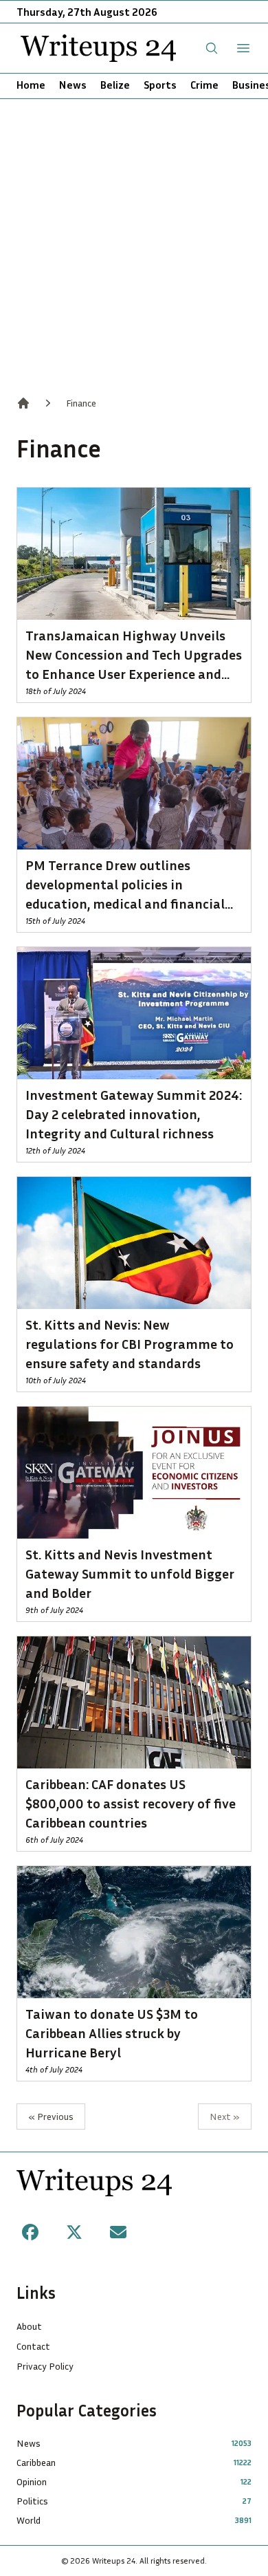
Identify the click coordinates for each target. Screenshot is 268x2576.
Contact (33, 2346)
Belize (115, 85)
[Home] (23, 403)
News (73, 85)
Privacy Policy (45, 2366)
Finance (81, 403)
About (29, 2326)
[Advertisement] (134, 240)
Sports (160, 85)
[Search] (212, 48)
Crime (204, 85)
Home (31, 85)
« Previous (51, 2116)
